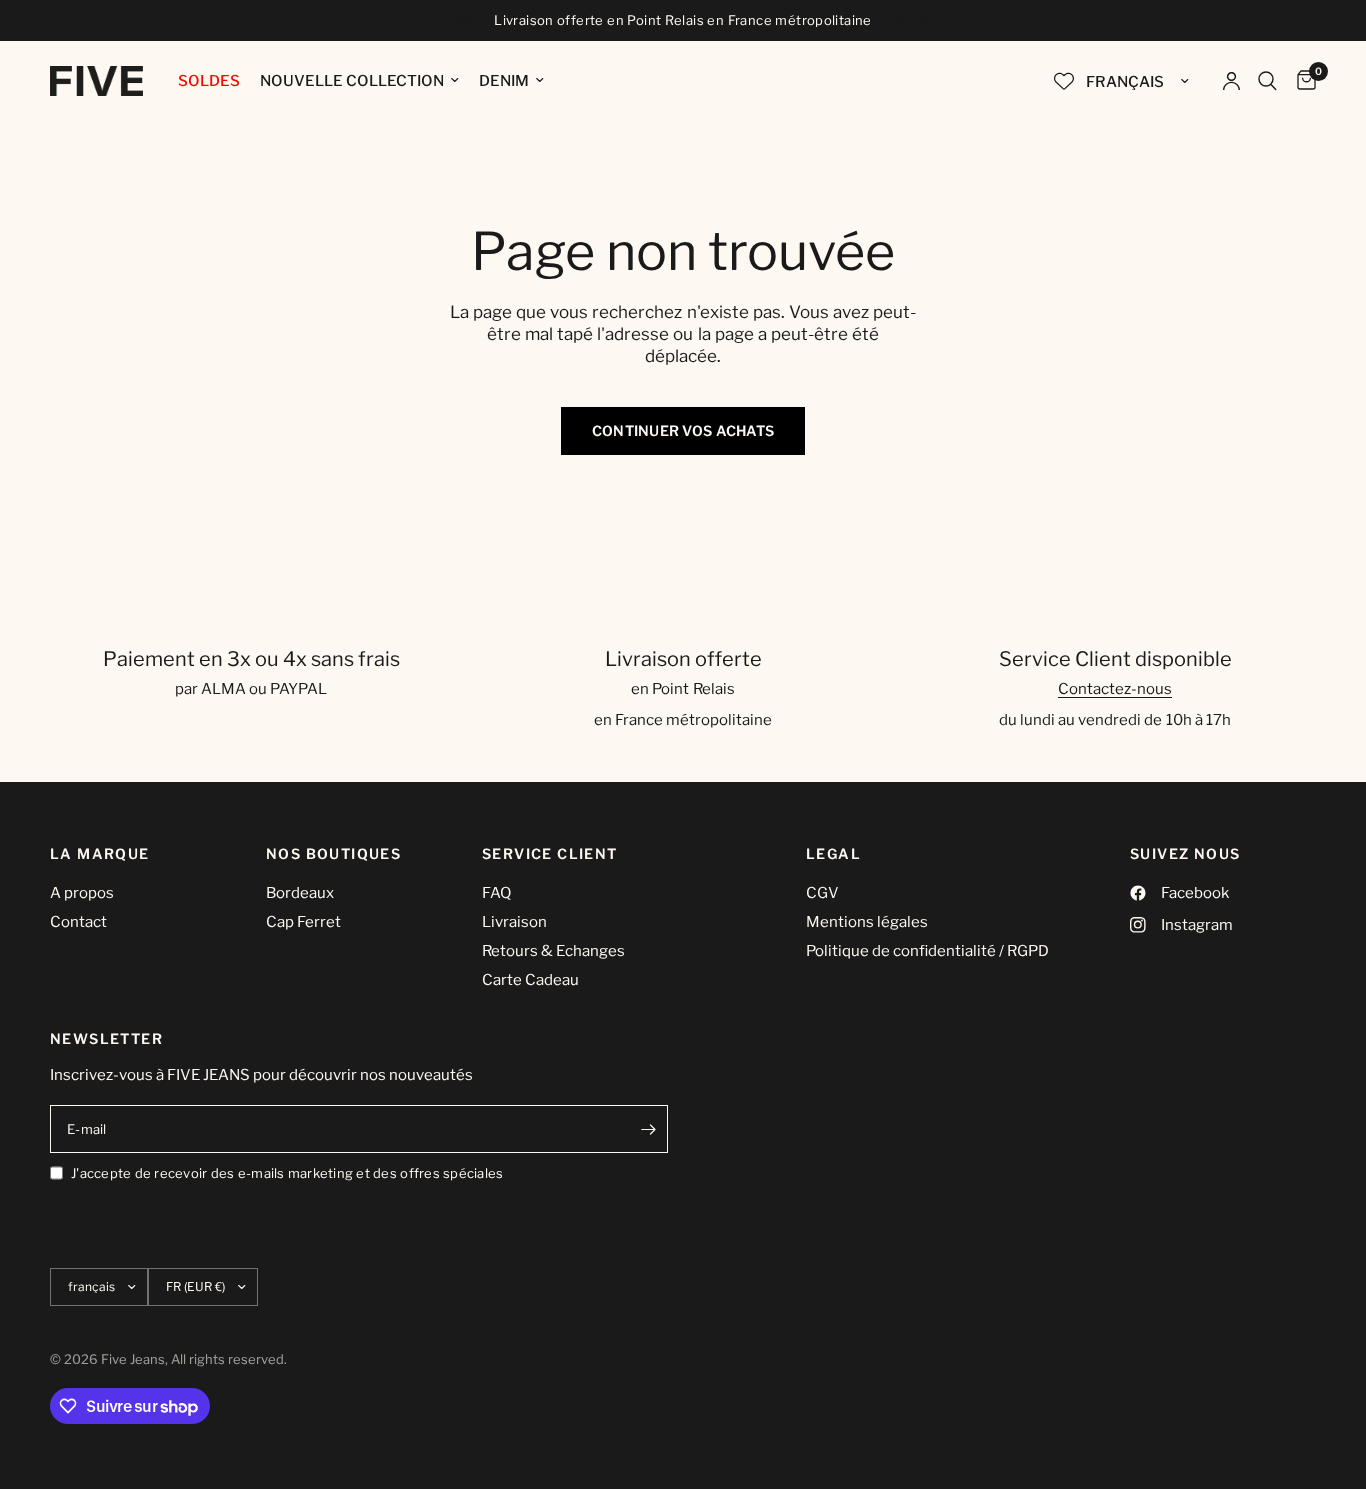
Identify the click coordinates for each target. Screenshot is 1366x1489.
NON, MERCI (758, 919)
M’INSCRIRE (758, 858)
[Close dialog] (886, 623)
